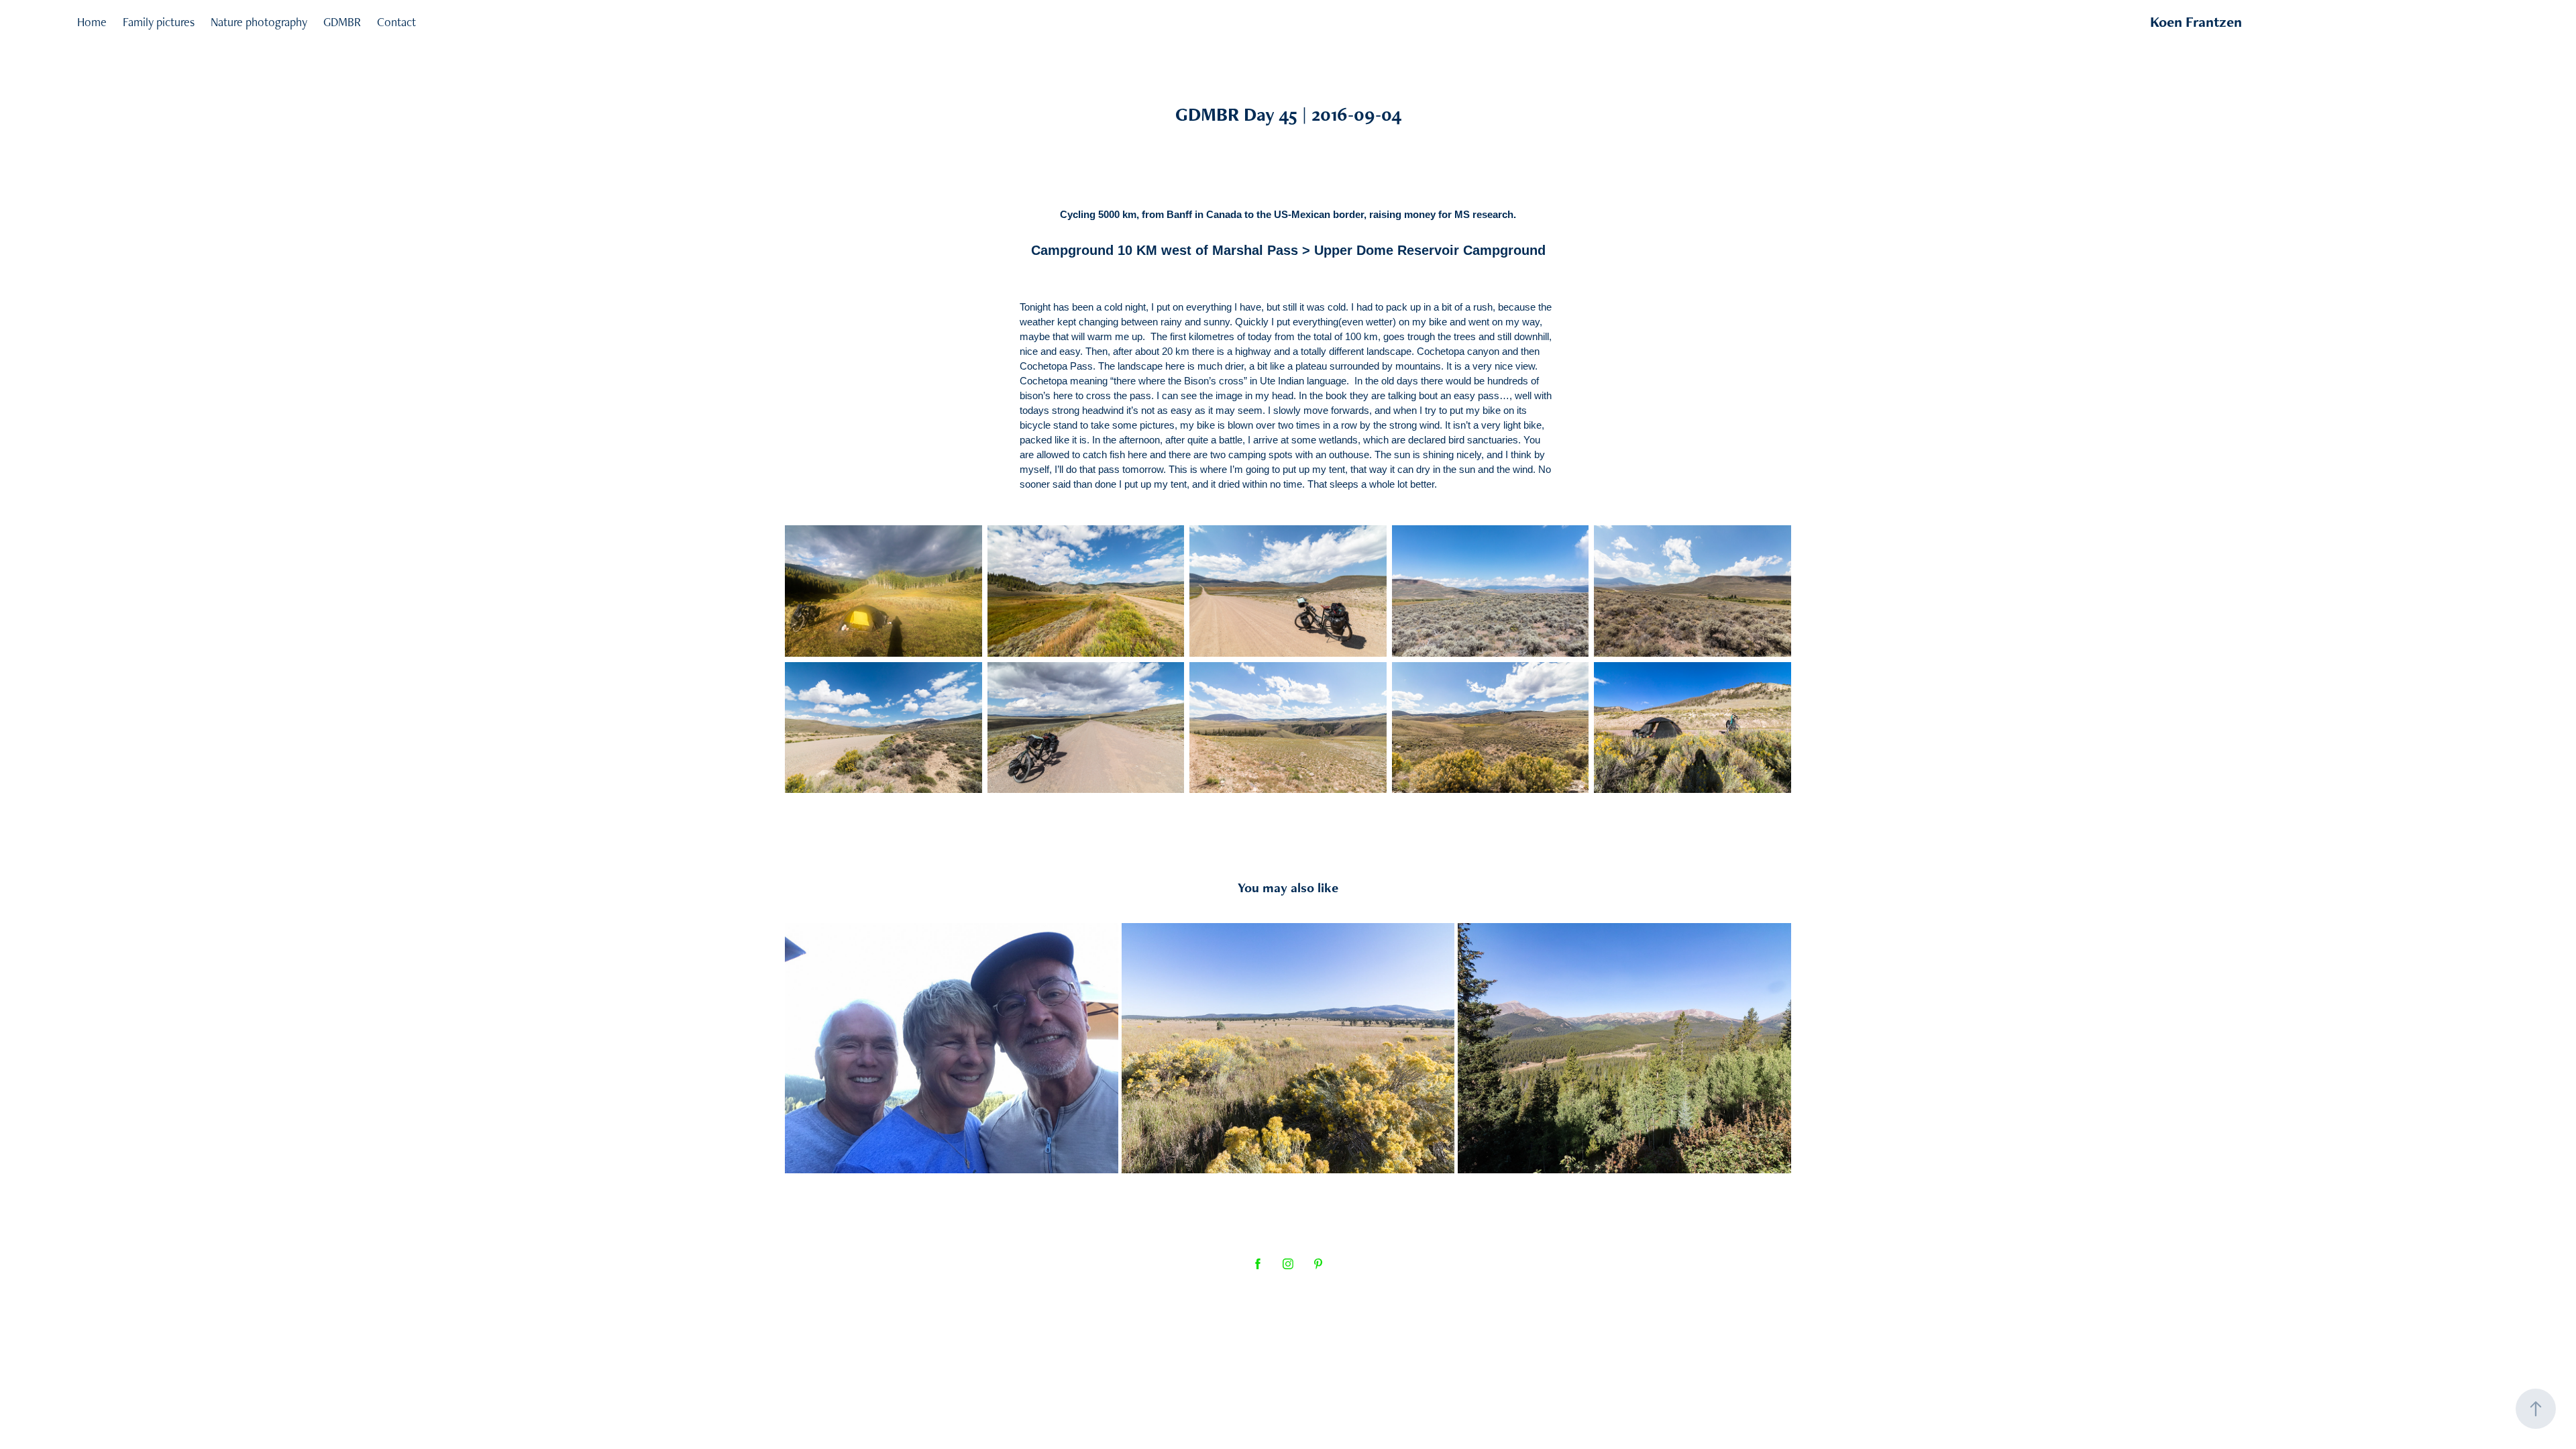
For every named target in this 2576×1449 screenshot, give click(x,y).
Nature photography (259, 22)
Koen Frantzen (2196, 22)
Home (92, 22)
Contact (396, 22)
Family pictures (159, 22)
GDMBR (342, 22)
